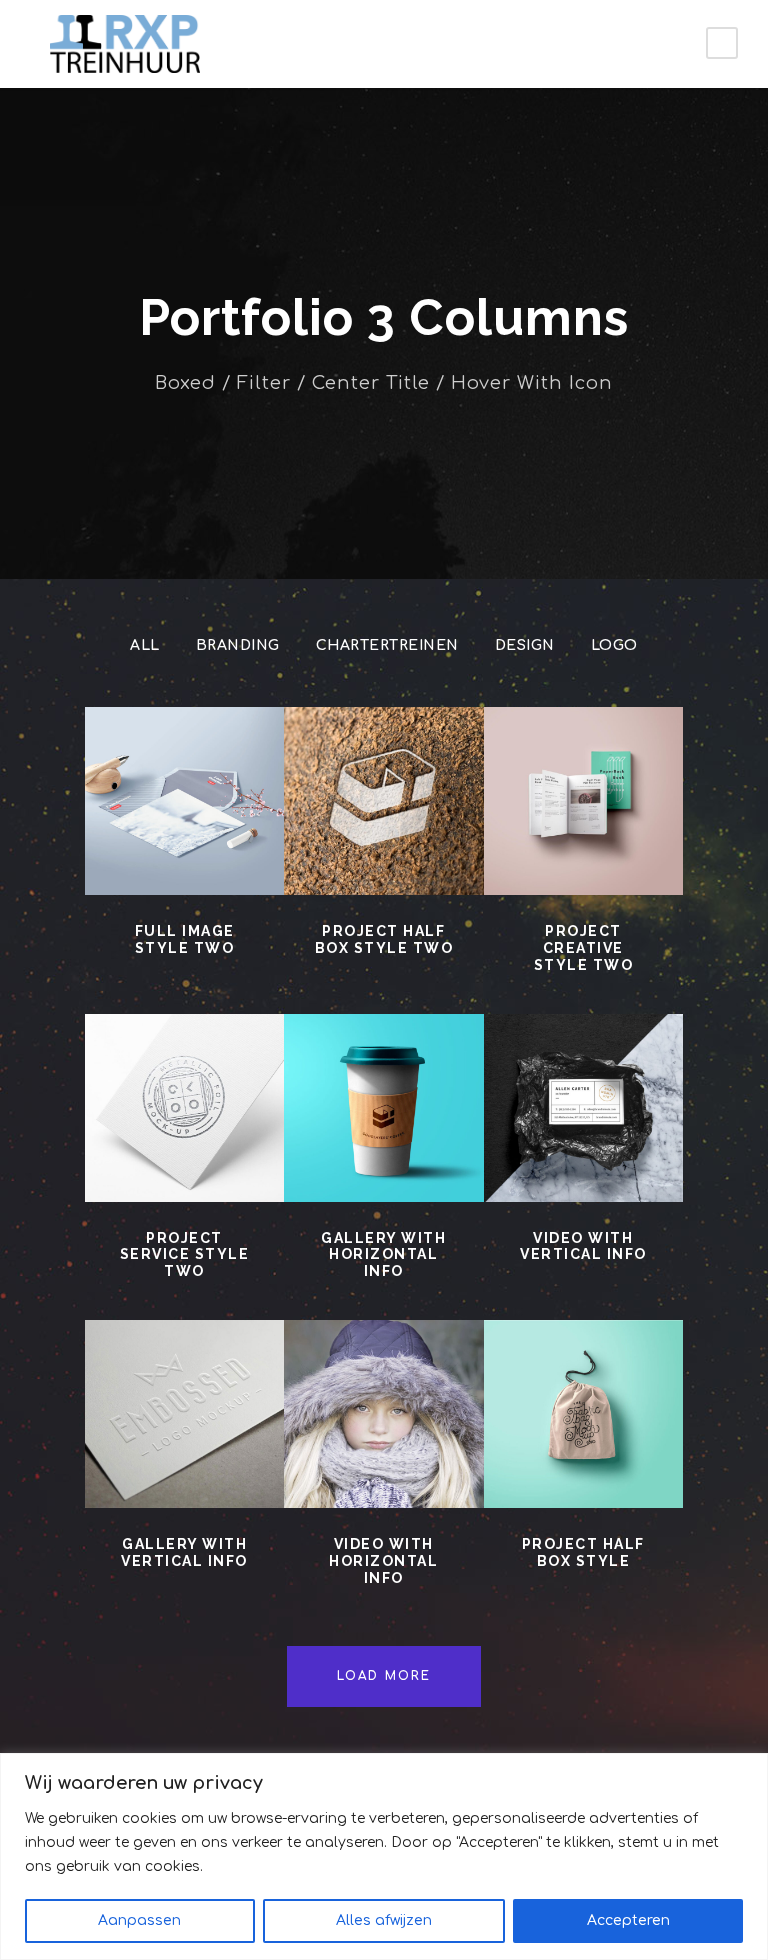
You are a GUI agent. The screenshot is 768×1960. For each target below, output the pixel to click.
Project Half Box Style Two (384, 939)
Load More (384, 1676)
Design (525, 645)
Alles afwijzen (384, 1920)
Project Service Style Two (185, 1255)
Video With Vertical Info (583, 1246)
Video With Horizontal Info (383, 1561)
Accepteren (628, 1920)
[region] (384, 1856)
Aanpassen (139, 1920)
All (145, 645)
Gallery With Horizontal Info (383, 1255)
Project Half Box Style (583, 1552)
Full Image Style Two (185, 939)
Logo (614, 645)
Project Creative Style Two (584, 948)
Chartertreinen (387, 645)
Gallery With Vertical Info (184, 1552)
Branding (238, 645)
